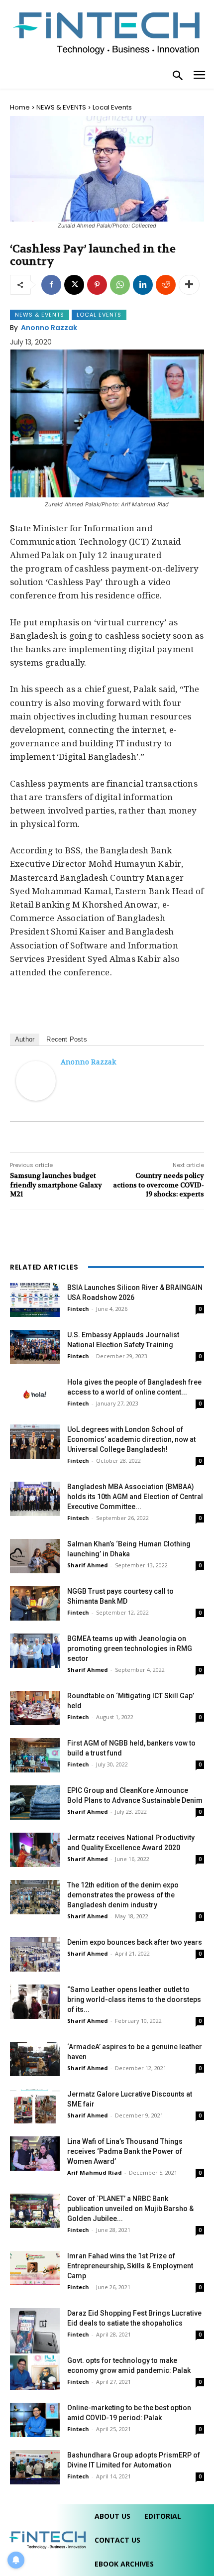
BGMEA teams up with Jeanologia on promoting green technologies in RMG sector (130, 1648)
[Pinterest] (97, 285)
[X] (74, 285)
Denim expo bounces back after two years (135, 1942)
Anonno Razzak (49, 328)
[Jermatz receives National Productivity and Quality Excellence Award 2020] (35, 1850)
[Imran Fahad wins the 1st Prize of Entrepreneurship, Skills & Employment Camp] (35, 2268)
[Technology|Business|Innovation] (107, 32)
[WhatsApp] (120, 285)
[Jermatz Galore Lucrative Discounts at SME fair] (35, 2106)
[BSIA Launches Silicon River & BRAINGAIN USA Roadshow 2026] (35, 1300)
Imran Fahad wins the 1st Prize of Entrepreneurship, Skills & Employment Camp (130, 2266)
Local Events (112, 107)
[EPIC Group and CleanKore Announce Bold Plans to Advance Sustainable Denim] (35, 1803)
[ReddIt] (166, 285)
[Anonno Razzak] (36, 1081)
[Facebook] (51, 285)
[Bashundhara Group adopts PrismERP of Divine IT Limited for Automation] (35, 2467)
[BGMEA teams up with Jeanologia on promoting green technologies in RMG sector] (35, 1651)
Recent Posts (66, 1039)
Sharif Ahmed (88, 1565)
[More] (189, 285)
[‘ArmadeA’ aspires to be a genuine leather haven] (35, 2059)
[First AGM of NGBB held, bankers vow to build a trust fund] (35, 1755)
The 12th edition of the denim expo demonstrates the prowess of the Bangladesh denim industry (123, 1895)
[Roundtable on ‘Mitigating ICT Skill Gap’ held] (35, 1708)
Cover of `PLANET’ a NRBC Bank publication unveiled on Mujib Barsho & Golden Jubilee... (130, 2209)
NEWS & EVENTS (61, 107)
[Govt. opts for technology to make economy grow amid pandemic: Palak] (35, 2373)
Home (20, 107)
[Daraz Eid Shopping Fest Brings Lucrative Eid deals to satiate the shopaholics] (35, 2331)
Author (25, 1039)
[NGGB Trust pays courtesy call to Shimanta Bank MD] (35, 1603)
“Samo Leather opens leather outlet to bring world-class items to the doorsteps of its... (134, 1999)
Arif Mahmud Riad (95, 2172)
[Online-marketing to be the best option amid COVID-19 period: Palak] (35, 2420)
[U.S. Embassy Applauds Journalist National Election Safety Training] (35, 1347)
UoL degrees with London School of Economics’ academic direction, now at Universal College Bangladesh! (131, 1439)
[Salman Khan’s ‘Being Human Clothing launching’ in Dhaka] (35, 1556)
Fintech (78, 1309)
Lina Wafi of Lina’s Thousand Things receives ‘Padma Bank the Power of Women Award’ (125, 2151)
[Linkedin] (143, 285)
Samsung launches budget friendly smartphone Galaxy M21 (56, 1185)
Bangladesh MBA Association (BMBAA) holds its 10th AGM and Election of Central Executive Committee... (135, 1497)
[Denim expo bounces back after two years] (35, 1954)
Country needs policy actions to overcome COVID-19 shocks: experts (159, 1185)
